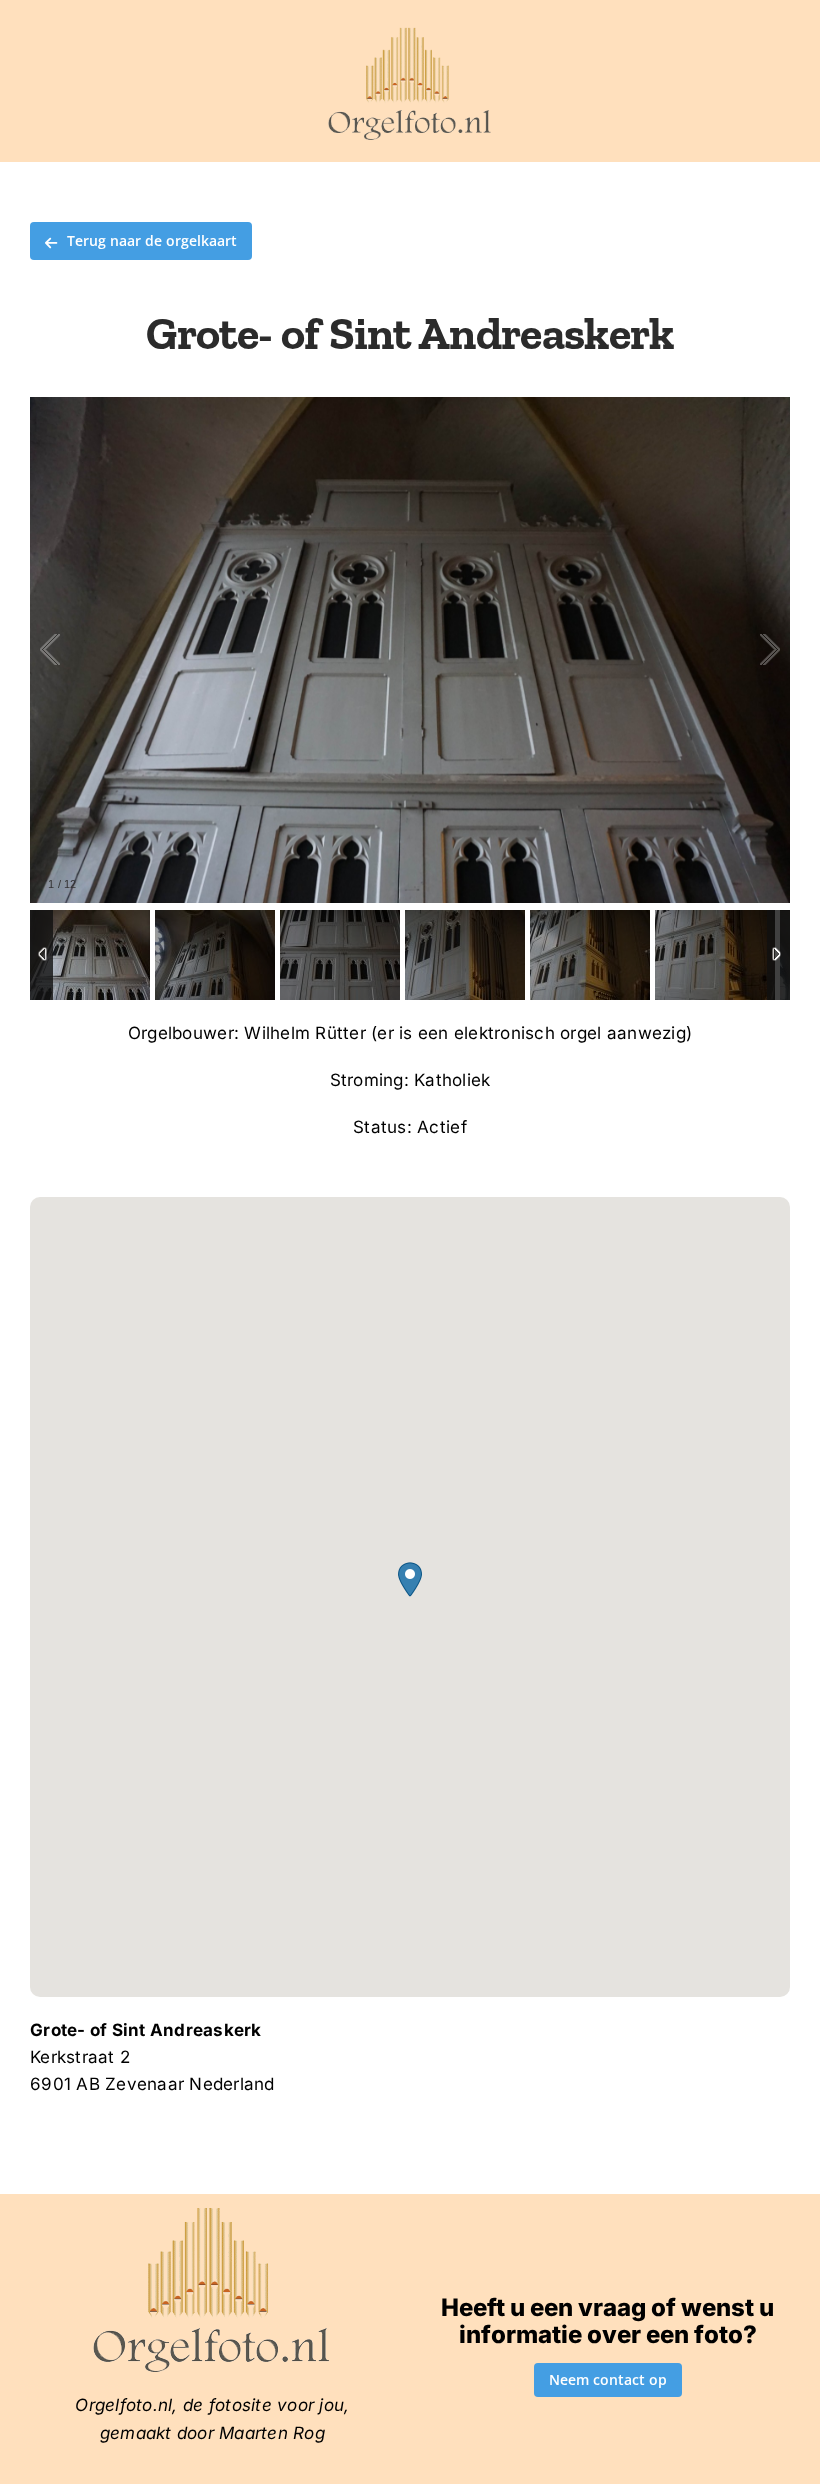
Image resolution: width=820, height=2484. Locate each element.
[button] (410, 1579)
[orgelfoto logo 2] (409, 33)
